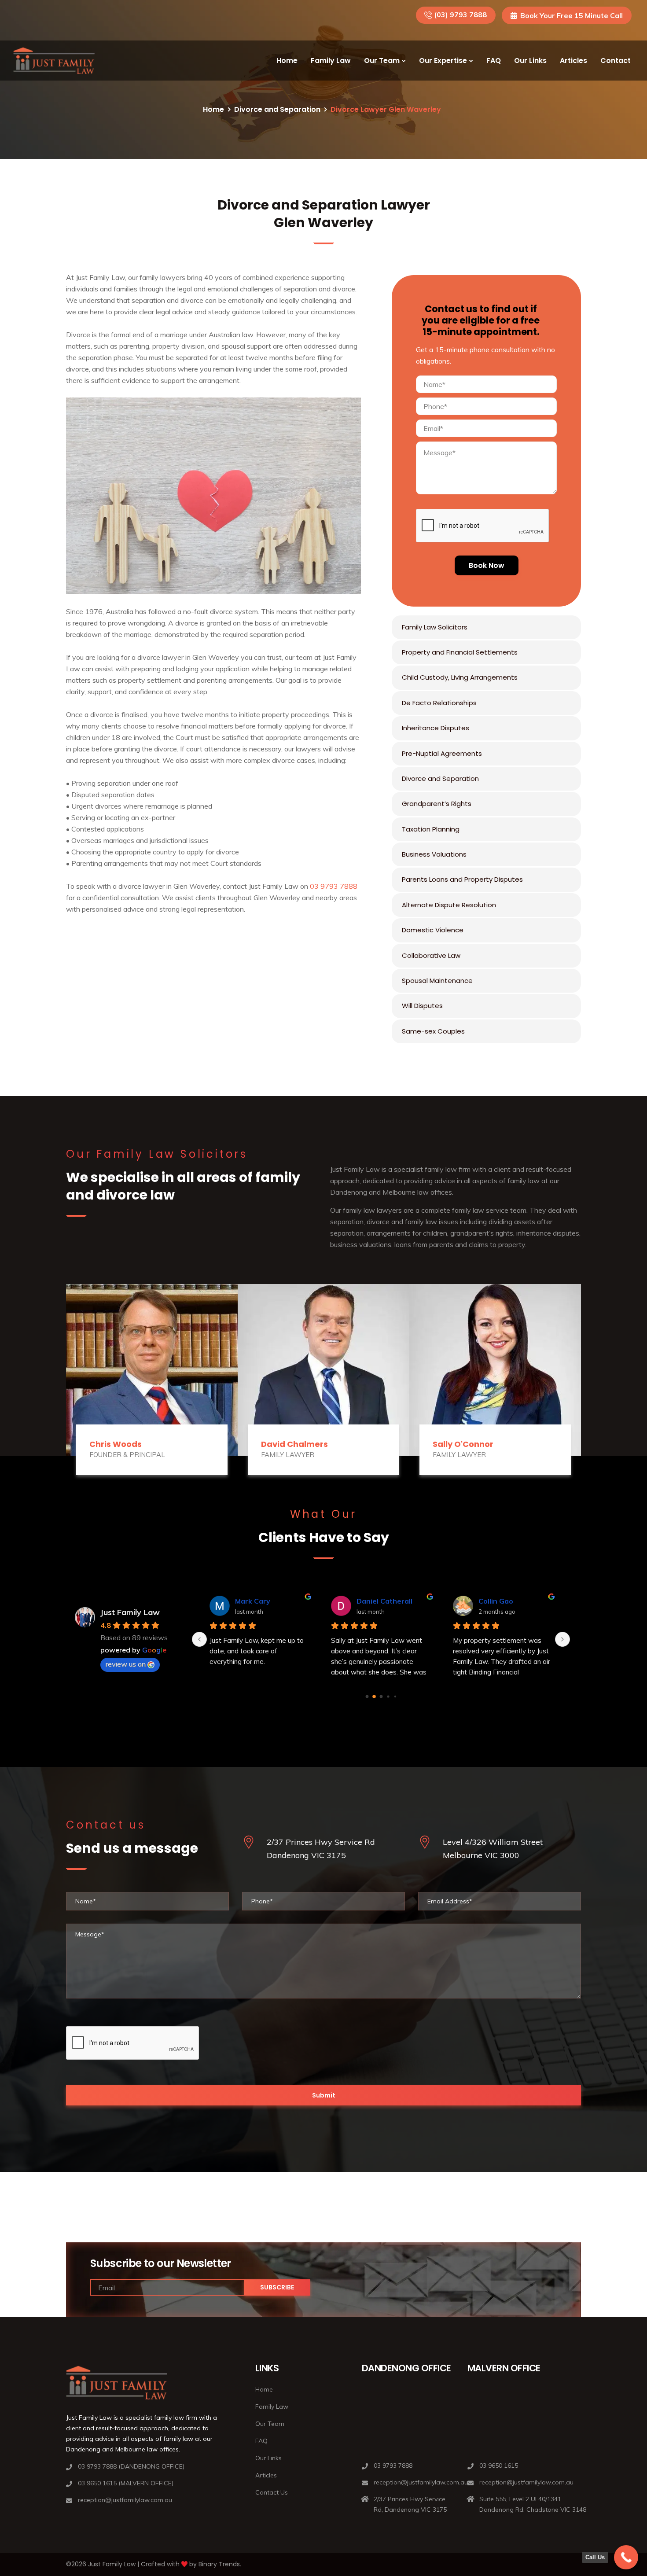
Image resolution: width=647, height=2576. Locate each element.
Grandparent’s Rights (437, 804)
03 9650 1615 (499, 2466)
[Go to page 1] (374, 1697)
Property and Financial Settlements (460, 652)
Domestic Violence (433, 930)
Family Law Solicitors (435, 627)
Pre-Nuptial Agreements (442, 753)
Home (287, 61)
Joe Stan (250, 1601)
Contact (616, 61)
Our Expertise (443, 61)
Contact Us (272, 2492)
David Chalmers (294, 1444)
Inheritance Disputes (436, 728)
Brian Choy (497, 1601)
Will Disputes (422, 1006)
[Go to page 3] (388, 1697)
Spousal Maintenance (437, 981)
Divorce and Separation (277, 109)
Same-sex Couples (433, 1031)
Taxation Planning (431, 829)
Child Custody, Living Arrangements (460, 677)
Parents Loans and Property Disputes (462, 879)
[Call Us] (626, 2557)
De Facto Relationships (439, 703)
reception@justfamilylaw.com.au (125, 2500)
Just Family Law (130, 1612)
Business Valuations (434, 854)
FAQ (494, 61)
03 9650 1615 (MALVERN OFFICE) (126, 2483)
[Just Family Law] (54, 61)
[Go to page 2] (381, 1696)
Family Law (331, 61)
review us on (126, 1664)
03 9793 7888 (334, 886)
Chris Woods (116, 1444)
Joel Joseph (376, 1601)
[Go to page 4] (395, 1696)
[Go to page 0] (367, 1696)
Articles (573, 61)
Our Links (530, 61)
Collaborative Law (431, 955)
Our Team (382, 61)
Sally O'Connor (463, 1444)
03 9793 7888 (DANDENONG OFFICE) (131, 2466)
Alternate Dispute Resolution (449, 905)
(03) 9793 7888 (460, 15)
